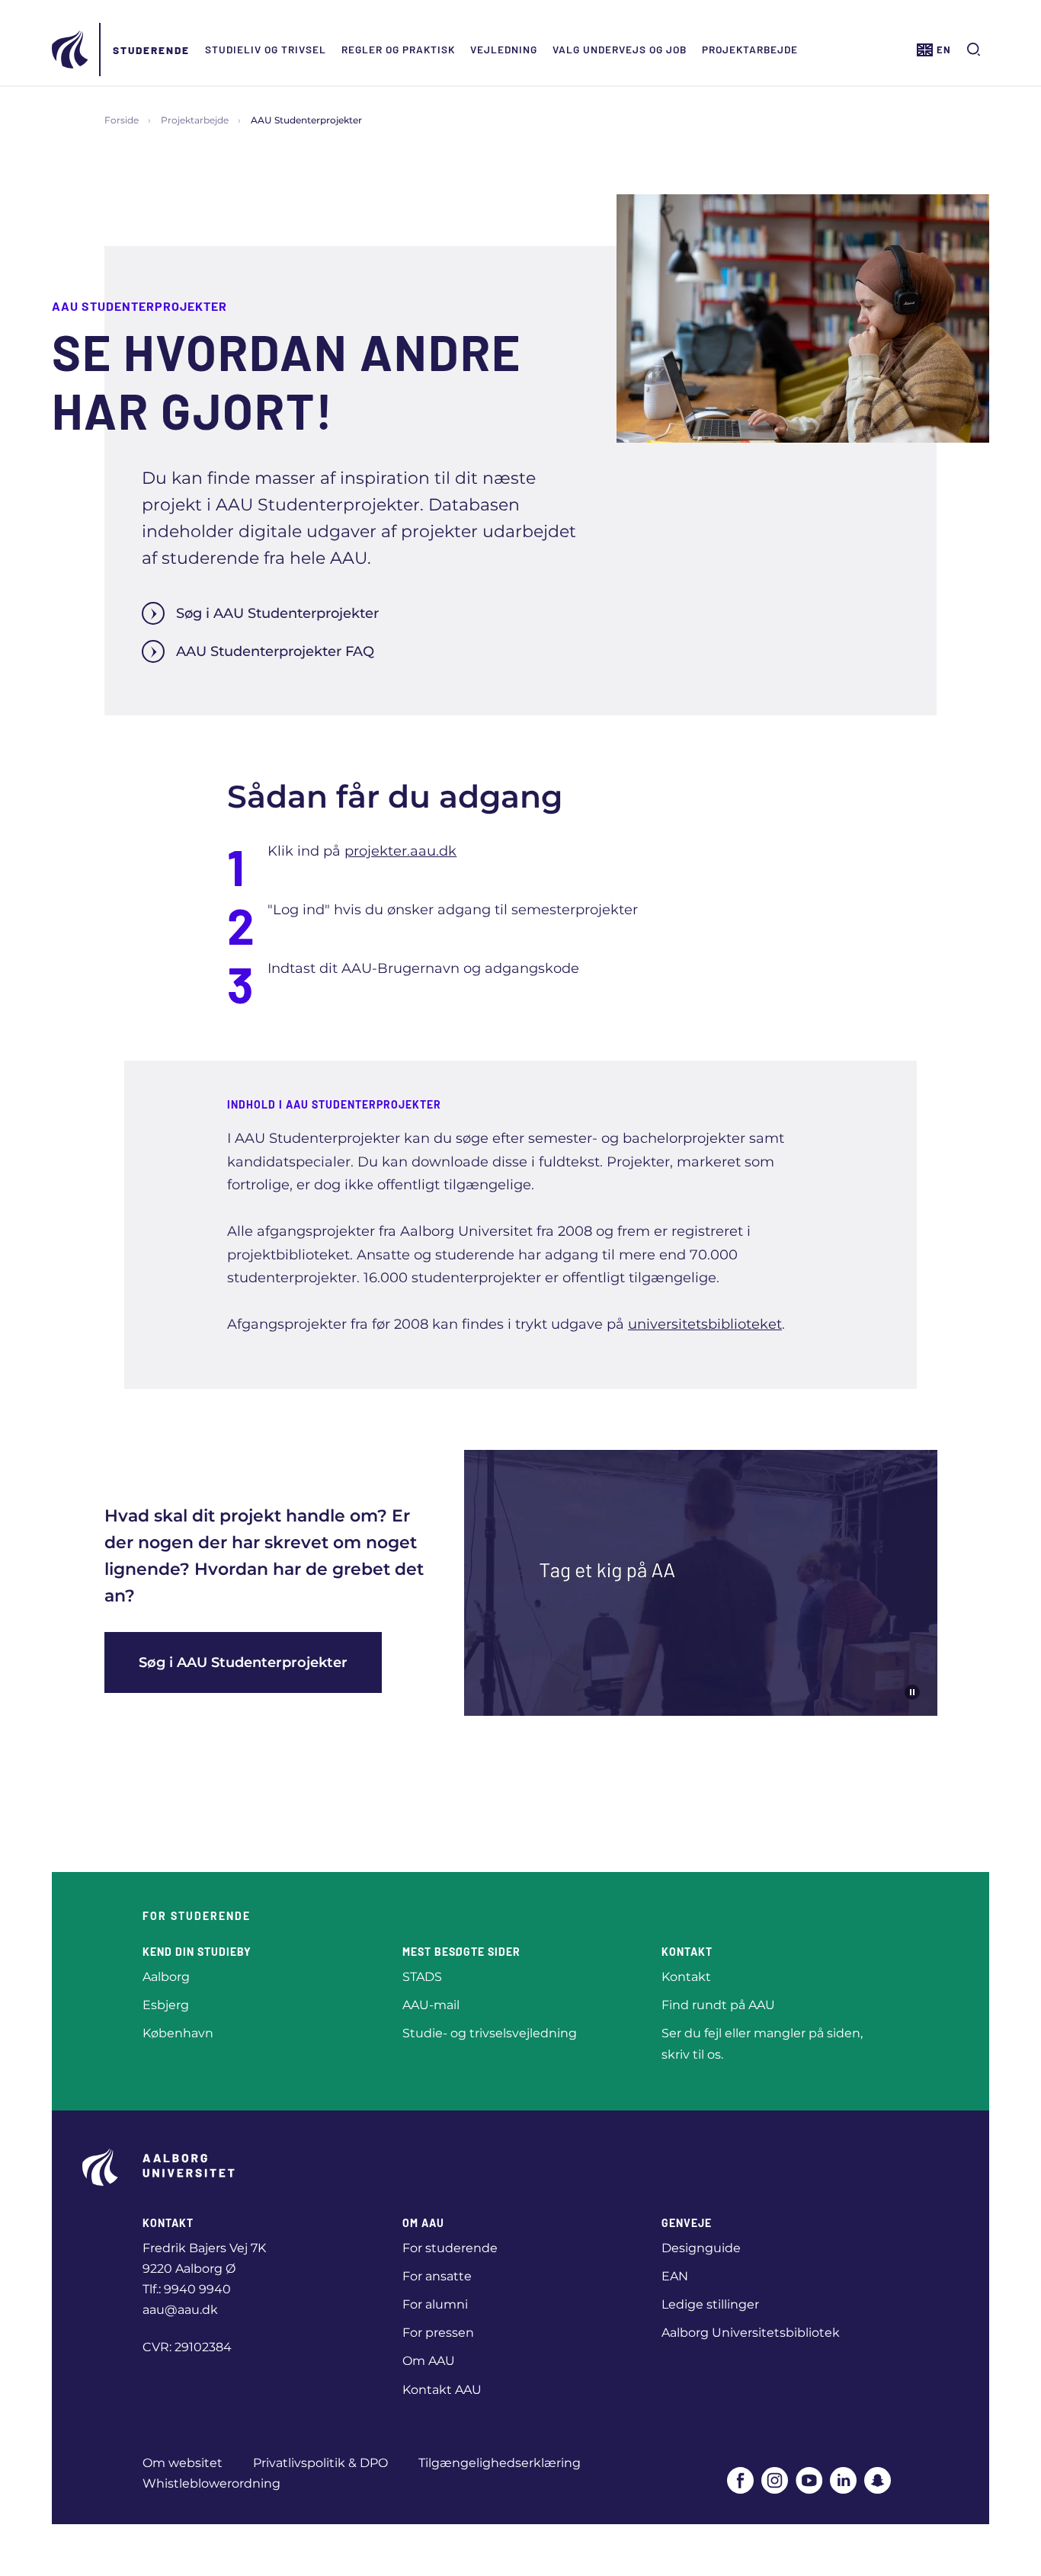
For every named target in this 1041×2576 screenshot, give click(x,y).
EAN (675, 2276)
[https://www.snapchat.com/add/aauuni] (878, 2480)
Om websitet (183, 2463)
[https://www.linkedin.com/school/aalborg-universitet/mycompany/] (843, 2480)
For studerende (450, 2248)
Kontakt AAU (442, 2390)
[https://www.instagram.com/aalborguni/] (775, 2480)
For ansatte (437, 2276)
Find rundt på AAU (718, 2005)
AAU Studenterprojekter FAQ (275, 651)
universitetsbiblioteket (705, 1324)
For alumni (435, 2304)
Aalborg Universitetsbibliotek (751, 2333)
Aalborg (166, 1977)
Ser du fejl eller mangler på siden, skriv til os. (762, 2043)
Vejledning (504, 49)
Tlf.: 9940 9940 (187, 2289)
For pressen (438, 2333)
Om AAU (429, 2361)
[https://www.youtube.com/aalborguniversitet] (809, 2480)
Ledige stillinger (710, 2304)
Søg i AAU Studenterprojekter (277, 613)
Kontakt (686, 1977)
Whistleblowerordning (211, 2483)
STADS (422, 1977)
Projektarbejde (750, 49)
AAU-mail (431, 2005)
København (178, 2033)
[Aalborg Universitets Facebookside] (740, 2480)
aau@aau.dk (180, 2310)
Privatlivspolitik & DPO (320, 2463)
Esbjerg (166, 2005)
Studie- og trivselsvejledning (490, 2033)
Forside (122, 120)
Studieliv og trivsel (266, 49)
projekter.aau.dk (400, 851)
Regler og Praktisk (398, 49)
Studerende (151, 50)
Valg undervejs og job (620, 49)
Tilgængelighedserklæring (500, 2463)
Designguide (701, 2248)
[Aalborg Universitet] (71, 50)
